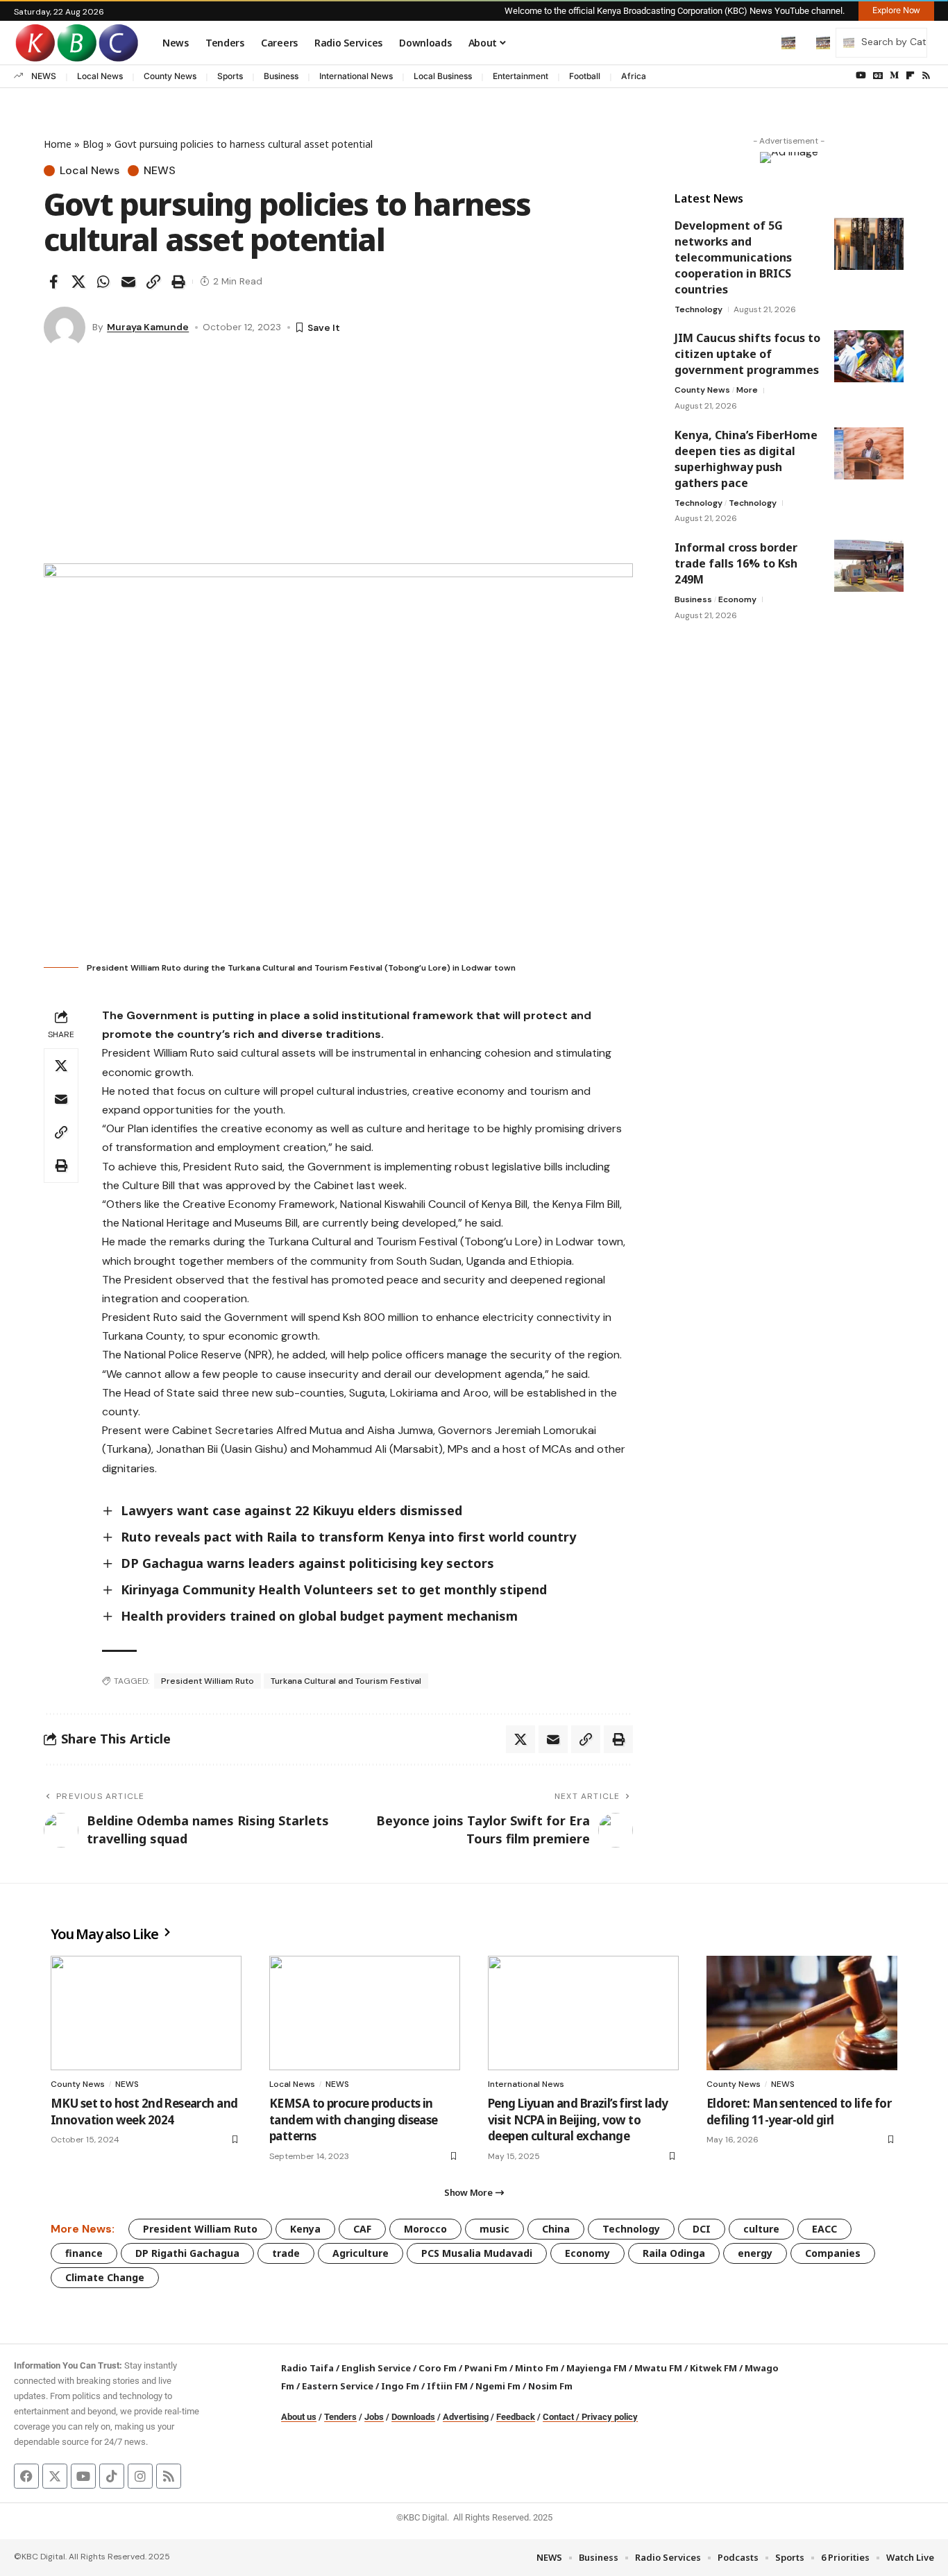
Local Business (443, 76)
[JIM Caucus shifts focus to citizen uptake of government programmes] (869, 356)
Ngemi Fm (498, 2386)
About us (299, 2417)
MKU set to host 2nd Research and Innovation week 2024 (144, 2112)
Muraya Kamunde (148, 327)
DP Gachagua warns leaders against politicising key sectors (307, 1563)
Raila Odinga (674, 2253)
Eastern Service (338, 2386)
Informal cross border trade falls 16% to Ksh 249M (736, 563)
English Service (376, 2368)
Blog (93, 144)
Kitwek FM (713, 2368)
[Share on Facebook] (53, 282)
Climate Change (105, 2277)
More (747, 390)
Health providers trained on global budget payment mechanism (319, 1616)
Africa (634, 76)
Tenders (340, 2417)
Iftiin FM (447, 2386)
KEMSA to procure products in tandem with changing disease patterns (354, 2120)
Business (281, 76)
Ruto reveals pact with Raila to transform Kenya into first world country (348, 1537)
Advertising (466, 2417)
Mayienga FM (596, 2368)
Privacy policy (610, 2417)
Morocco (425, 2229)
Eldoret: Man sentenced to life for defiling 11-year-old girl (799, 2112)
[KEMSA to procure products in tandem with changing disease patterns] (365, 2013)
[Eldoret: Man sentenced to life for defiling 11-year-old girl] (802, 2013)
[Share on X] (78, 282)
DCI (702, 2229)
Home (58, 144)
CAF (362, 2229)
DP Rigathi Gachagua (187, 2253)
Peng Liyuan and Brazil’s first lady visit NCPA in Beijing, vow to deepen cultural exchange (578, 2120)
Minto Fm (537, 2368)
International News (356, 76)
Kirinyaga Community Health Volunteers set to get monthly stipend (336, 1589)
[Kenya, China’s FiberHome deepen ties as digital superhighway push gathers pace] (869, 453)
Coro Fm (438, 2368)
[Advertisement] (338, 459)
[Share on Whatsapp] (103, 282)
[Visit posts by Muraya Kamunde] (65, 327)
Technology (699, 309)
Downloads (413, 2417)
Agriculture (361, 2253)
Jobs (374, 2417)
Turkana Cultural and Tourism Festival (346, 1681)
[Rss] (926, 76)
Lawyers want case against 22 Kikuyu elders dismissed (291, 1510)
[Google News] (878, 76)
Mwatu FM (658, 2368)
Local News (100, 76)
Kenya (305, 2229)
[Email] (128, 282)
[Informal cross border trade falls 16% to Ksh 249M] (869, 566)
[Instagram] (140, 2476)
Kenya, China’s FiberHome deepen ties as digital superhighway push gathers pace (746, 459)
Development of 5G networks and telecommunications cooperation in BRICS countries (733, 257)
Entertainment (520, 76)
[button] (759, 42)
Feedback (516, 2417)
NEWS (44, 76)
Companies (833, 2253)
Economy (737, 599)
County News (170, 76)
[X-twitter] (55, 2476)
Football (585, 76)
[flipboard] (910, 76)
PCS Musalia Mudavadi (477, 2253)
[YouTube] (861, 76)
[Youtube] (83, 2476)
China (556, 2229)
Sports (230, 76)
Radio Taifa (307, 2368)
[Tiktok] (112, 2476)
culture (761, 2229)
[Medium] (894, 76)
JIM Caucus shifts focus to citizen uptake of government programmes (747, 354)
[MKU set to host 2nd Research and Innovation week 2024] (146, 2013)
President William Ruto (208, 1681)
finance (84, 2253)
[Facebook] (26, 2476)
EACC (824, 2229)
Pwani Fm (486, 2368)
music (494, 2229)
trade (286, 2253)
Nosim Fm (549, 2386)
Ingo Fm (400, 2386)
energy (755, 2253)
